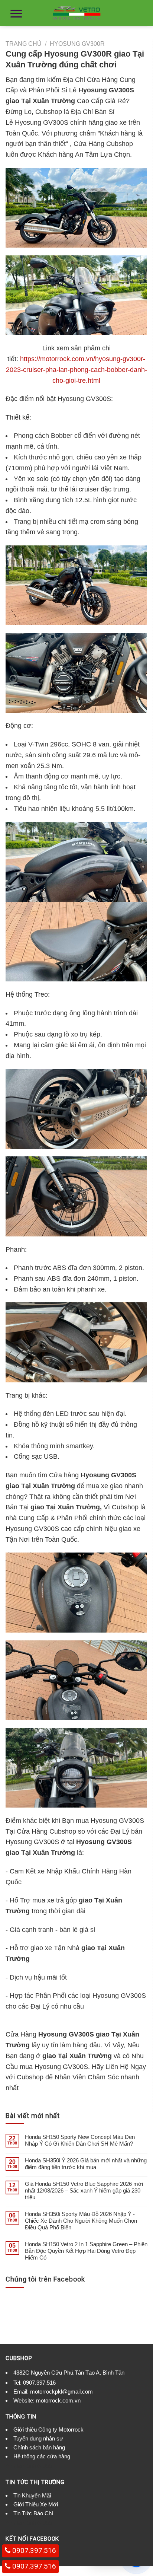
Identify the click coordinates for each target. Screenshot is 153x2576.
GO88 (45, 2466)
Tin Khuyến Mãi (32, 2495)
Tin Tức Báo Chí (33, 2513)
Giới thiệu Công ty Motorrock (48, 2429)
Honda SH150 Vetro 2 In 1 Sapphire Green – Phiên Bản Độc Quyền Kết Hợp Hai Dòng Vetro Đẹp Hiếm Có (86, 2251)
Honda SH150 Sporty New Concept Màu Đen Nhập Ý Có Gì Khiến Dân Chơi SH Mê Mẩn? (80, 2140)
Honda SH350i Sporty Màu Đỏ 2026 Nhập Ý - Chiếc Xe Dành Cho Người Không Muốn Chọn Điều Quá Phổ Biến (81, 2221)
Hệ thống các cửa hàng (42, 2456)
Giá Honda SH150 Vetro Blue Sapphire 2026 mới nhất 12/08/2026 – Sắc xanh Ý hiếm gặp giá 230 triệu (84, 2190)
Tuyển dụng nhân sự (38, 2438)
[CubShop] (76, 13)
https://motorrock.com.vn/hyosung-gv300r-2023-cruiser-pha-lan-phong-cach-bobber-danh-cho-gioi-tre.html (76, 370)
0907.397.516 (39, 2383)
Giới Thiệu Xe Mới (36, 2504)
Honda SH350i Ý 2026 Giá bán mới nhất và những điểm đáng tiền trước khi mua (86, 2164)
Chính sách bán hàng (39, 2447)
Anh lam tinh (21, 2466)
